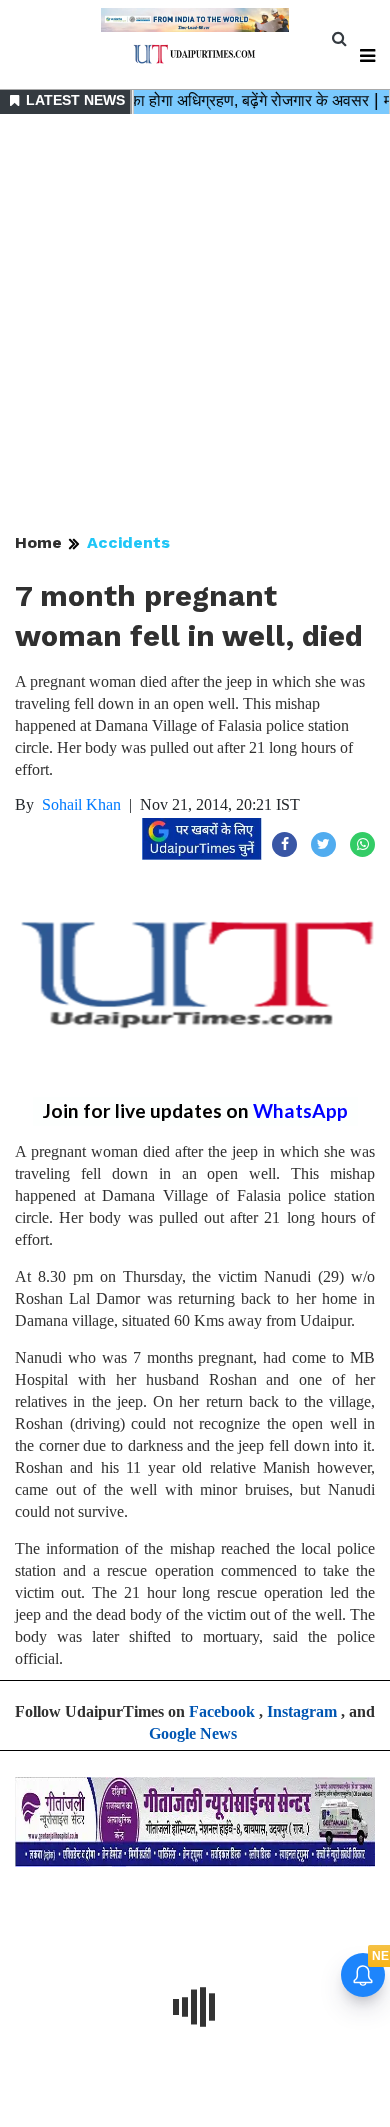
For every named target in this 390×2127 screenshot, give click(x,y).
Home (38, 542)
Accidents (128, 542)
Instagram (302, 1711)
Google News (193, 1733)
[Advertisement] (195, 325)
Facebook (222, 1711)
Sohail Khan (81, 804)
